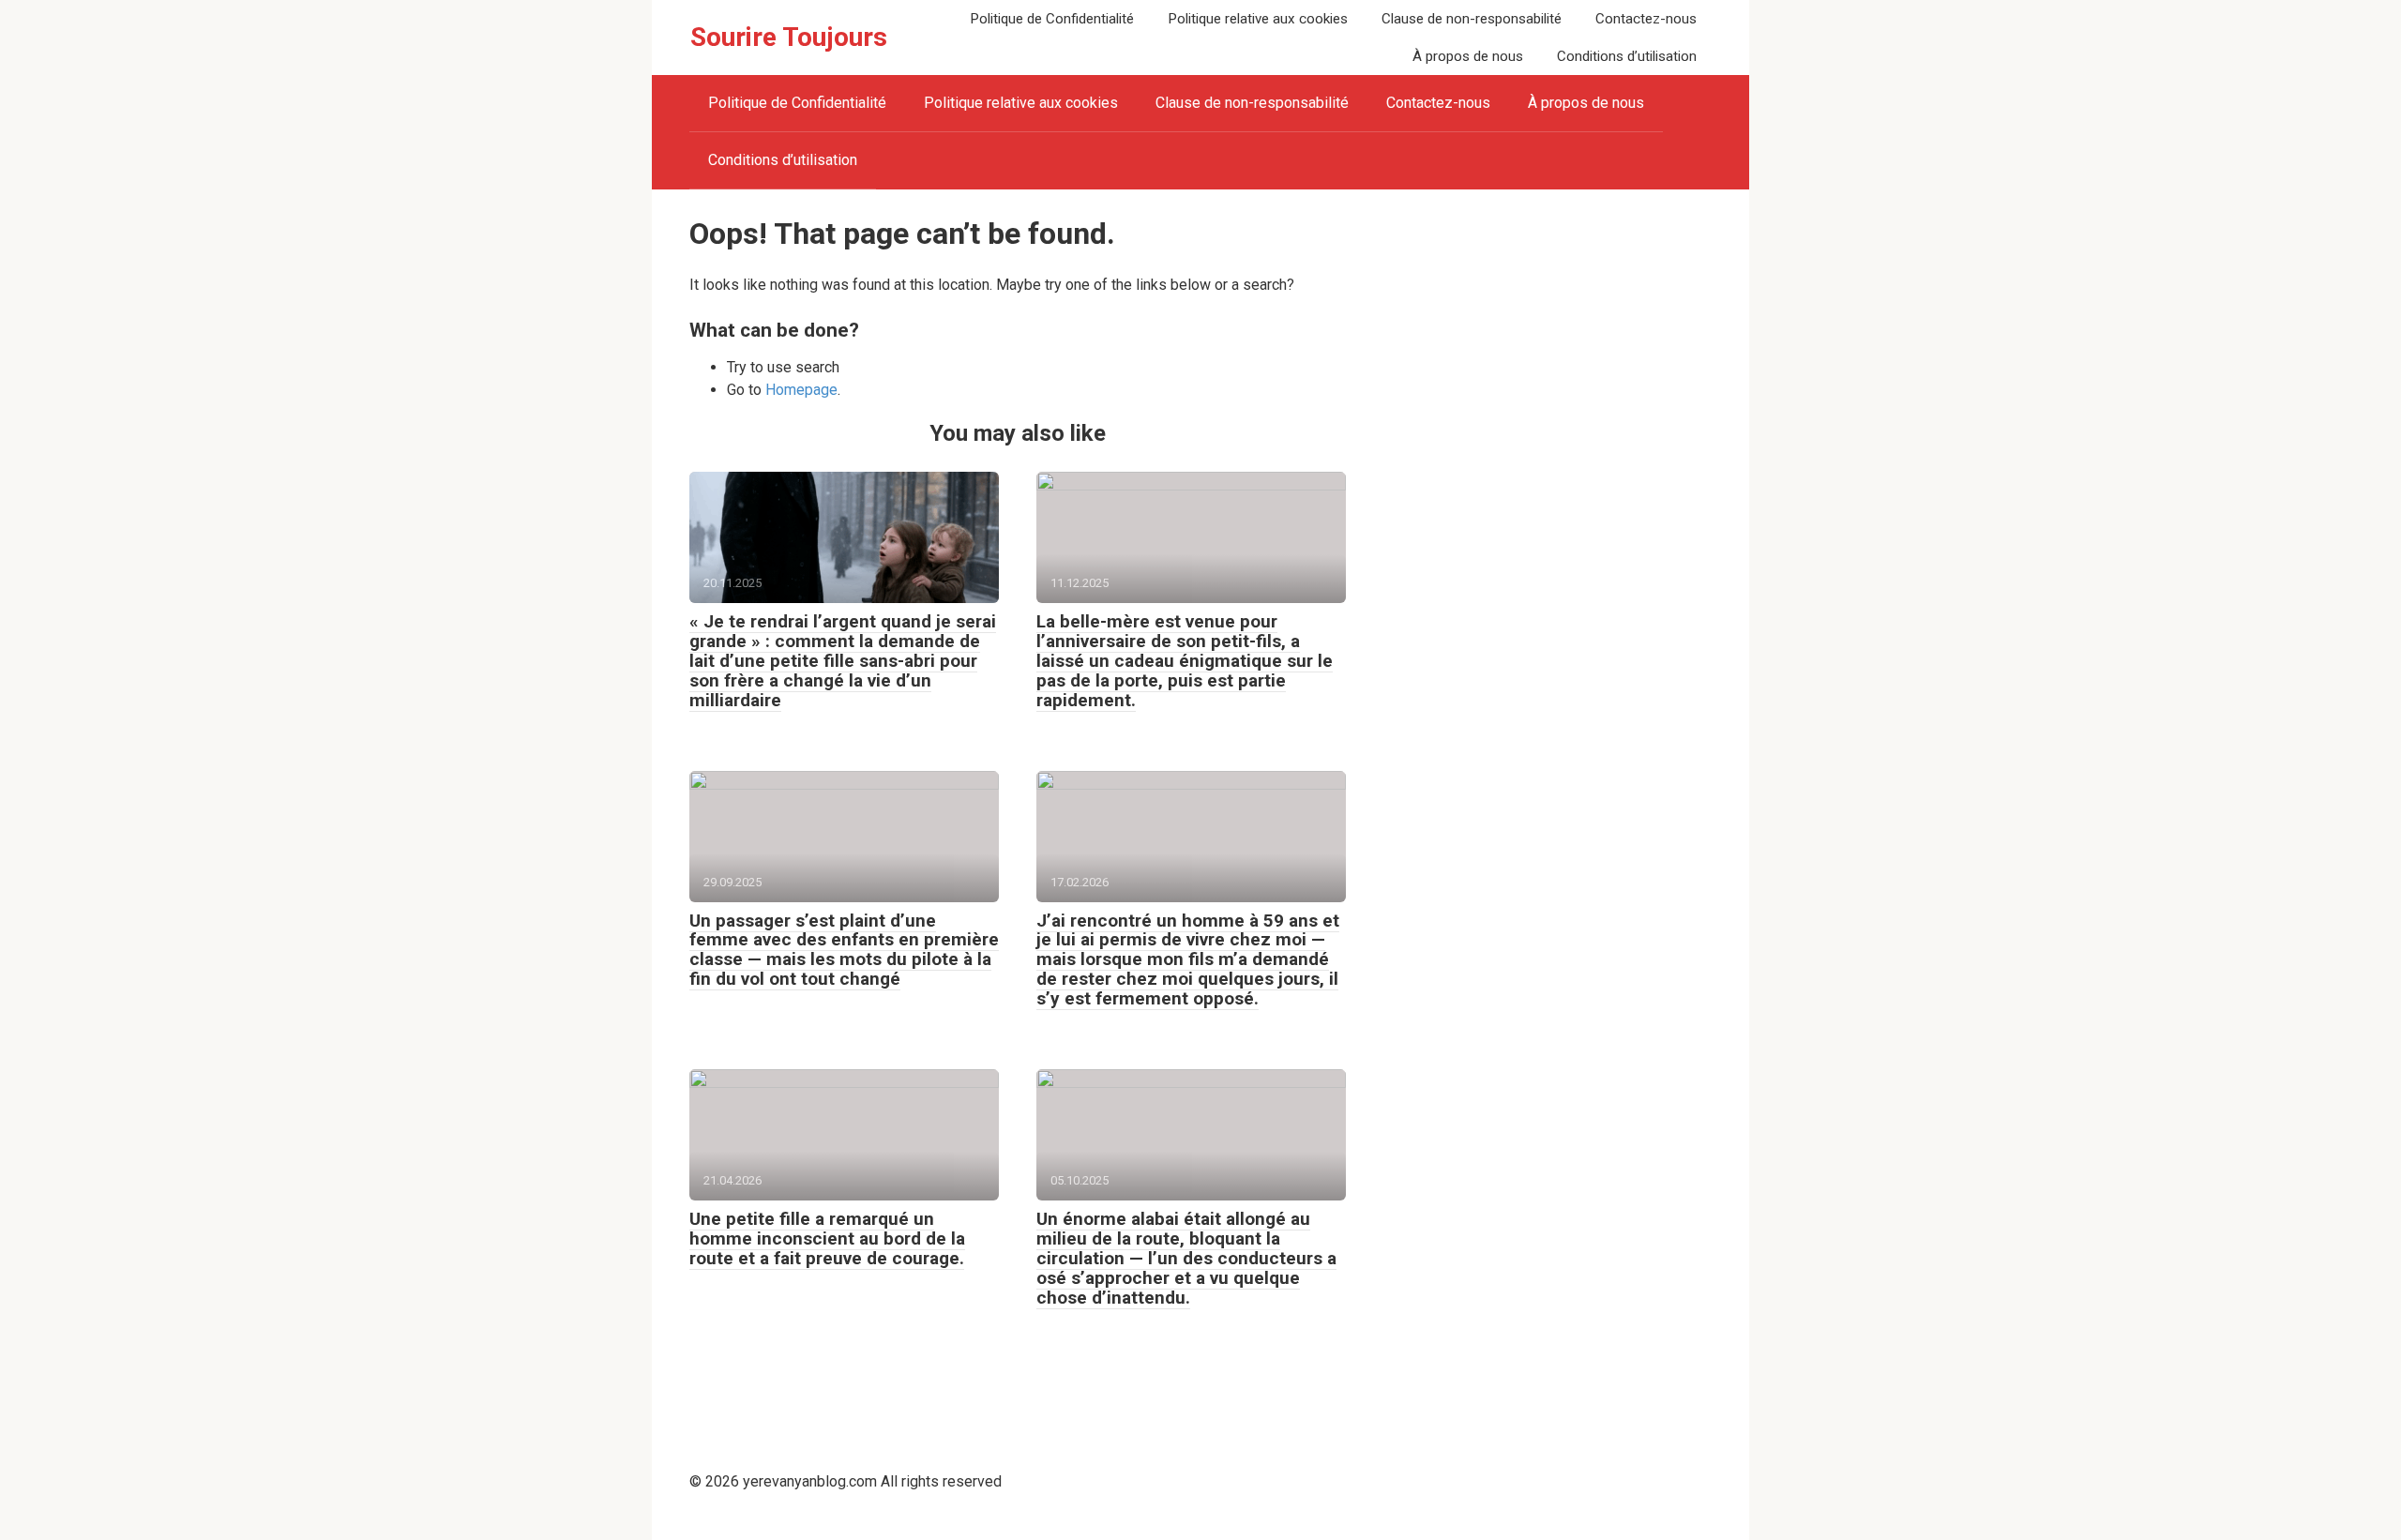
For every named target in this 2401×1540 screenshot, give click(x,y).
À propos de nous (1468, 56)
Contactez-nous (1646, 19)
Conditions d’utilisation (1627, 56)
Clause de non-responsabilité (1472, 19)
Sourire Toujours (789, 37)
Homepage (801, 390)
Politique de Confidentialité (1052, 19)
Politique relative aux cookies (1258, 19)
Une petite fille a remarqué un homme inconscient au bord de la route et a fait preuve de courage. (827, 1238)
